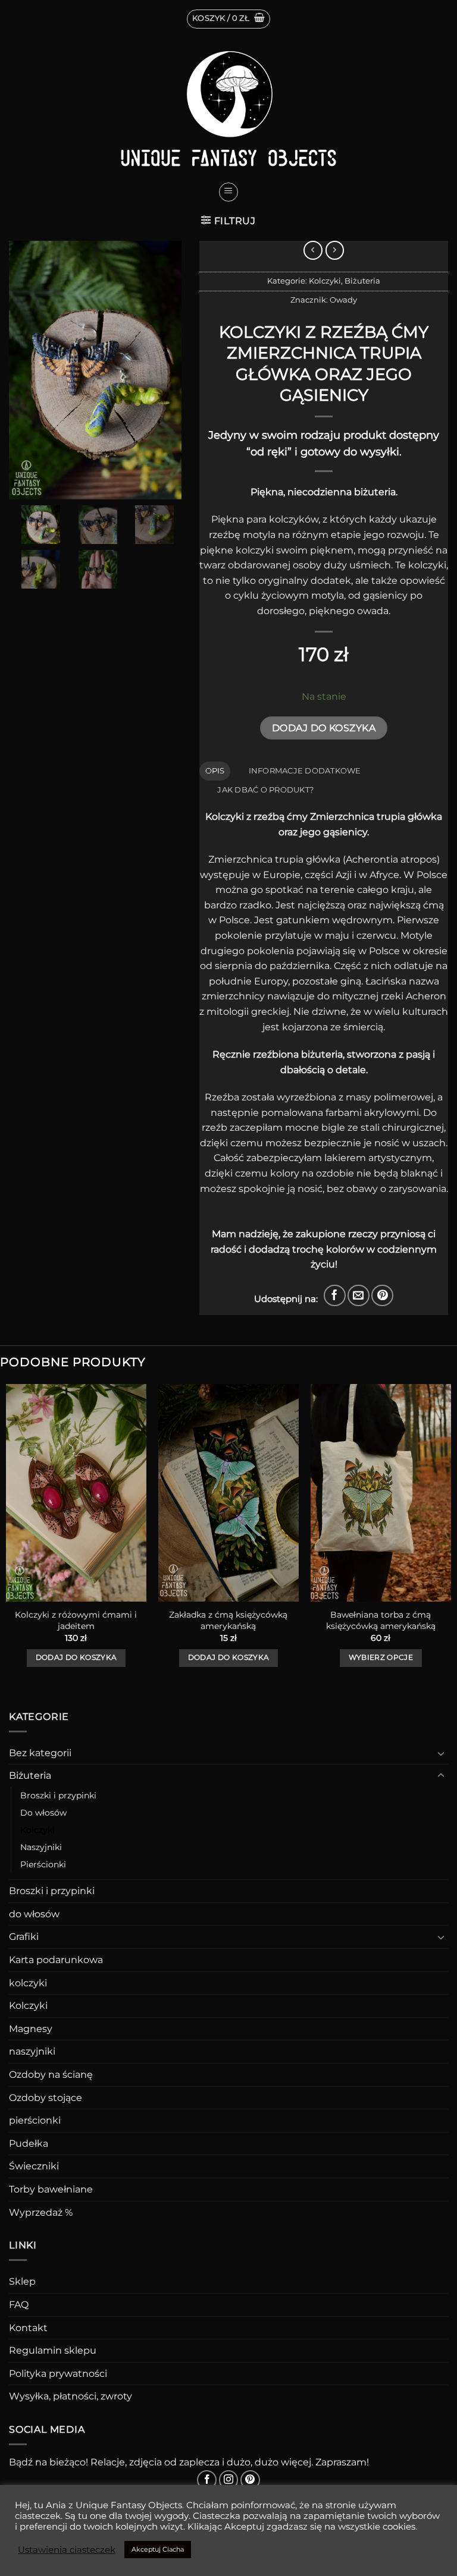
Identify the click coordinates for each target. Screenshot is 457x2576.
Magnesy (31, 2029)
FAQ (19, 2305)
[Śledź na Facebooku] (207, 2480)
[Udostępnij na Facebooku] (335, 1296)
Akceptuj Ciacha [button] (158, 2549)
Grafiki (24, 1937)
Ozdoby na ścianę (51, 2075)
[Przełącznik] (441, 1753)
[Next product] (313, 250)
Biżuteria (362, 281)
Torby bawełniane (51, 2189)
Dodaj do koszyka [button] (76, 1657)
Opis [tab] (215, 771)
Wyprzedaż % (41, 2212)
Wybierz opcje (381, 1657)
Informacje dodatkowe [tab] (305, 771)
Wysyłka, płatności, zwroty (71, 2396)
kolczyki (28, 1983)
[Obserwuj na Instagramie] (229, 2480)
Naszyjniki (41, 1847)
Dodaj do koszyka (324, 728)
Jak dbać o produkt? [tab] (265, 790)
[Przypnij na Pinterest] (382, 1296)
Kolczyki (325, 281)
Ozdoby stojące (46, 2098)
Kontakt (28, 2328)
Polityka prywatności (58, 2374)
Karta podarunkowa (56, 1960)
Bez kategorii (40, 1753)
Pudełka (29, 2143)
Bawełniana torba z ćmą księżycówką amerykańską (381, 1620)
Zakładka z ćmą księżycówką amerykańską (228, 1620)
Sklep (22, 2281)
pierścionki (35, 2120)
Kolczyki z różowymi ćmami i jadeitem (76, 1620)
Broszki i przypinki (58, 1795)
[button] (228, 19)
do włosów (34, 1914)
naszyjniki (32, 2051)
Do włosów (43, 1813)
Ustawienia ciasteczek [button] (67, 2550)
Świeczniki (34, 2166)
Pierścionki (43, 1864)
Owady (343, 300)
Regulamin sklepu (53, 2350)
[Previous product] (335, 250)
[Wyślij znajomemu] (359, 1296)
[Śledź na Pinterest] (250, 2480)
